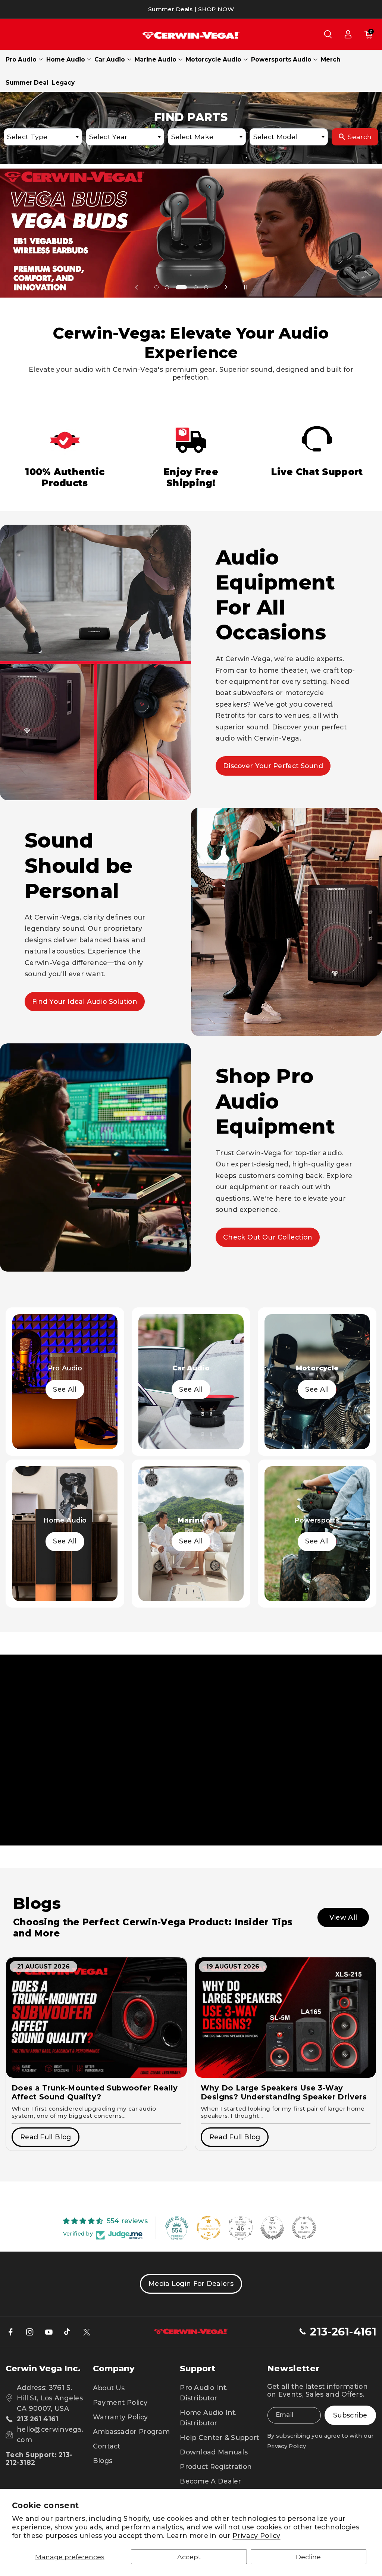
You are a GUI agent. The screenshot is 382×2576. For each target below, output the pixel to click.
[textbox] (43, 137)
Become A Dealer (211, 2481)
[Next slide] (226, 287)
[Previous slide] (137, 287)
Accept (189, 2557)
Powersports (317, 1520)
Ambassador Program (131, 2432)
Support (198, 2368)
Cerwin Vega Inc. (43, 2368)
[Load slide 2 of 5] (167, 287)
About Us (109, 2388)
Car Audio (110, 59)
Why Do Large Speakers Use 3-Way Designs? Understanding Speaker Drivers (284, 2092)
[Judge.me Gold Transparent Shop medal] (209, 2228)
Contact (107, 2446)
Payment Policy (120, 2402)
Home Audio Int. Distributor (208, 2418)
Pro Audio (21, 59)
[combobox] (43, 137)
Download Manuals (214, 2452)
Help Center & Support (219, 2437)
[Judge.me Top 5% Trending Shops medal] (304, 2228)
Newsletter (294, 2368)
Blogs (103, 2461)
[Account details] (348, 34)
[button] (328, 34)
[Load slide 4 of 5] (192, 287)
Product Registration (216, 2467)
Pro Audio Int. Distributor (204, 2393)
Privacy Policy (256, 2536)
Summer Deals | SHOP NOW (191, 9)
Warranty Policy (120, 2417)
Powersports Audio (281, 59)
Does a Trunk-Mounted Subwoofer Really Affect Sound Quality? (95, 2092)
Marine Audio (156, 59)
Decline (308, 2557)
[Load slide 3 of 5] (178, 287)
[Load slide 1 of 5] (156, 287)
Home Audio (66, 59)
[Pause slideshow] (245, 287)
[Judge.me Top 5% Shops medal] (272, 2228)
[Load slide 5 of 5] (206, 287)
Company (114, 2368)
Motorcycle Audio (214, 59)
